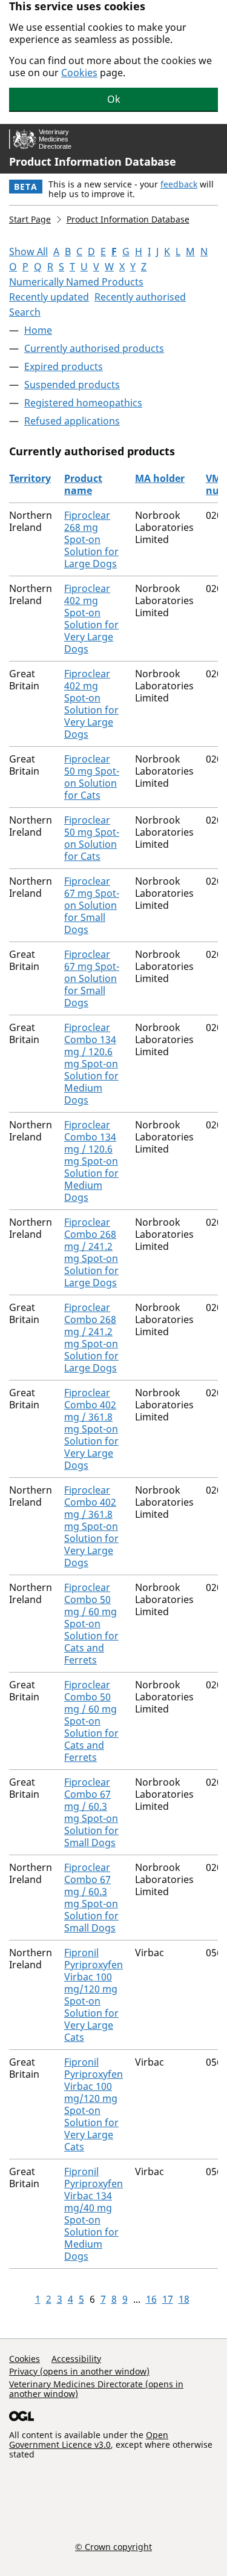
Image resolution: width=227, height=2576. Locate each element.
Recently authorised (140, 297)
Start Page (30, 219)
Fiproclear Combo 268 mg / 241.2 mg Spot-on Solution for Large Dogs (91, 1252)
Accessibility (76, 2359)
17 (168, 2299)
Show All (28, 252)
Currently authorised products (94, 348)
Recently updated (49, 297)
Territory (30, 478)
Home (38, 330)
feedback (179, 184)
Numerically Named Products (76, 282)
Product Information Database (93, 161)
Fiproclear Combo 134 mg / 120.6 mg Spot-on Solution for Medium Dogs (91, 1064)
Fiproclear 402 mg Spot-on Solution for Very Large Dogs (91, 619)
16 (151, 2299)
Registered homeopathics (83, 403)
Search (25, 312)
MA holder (160, 478)
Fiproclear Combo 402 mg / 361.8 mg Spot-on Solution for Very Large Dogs (91, 1429)
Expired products (64, 366)
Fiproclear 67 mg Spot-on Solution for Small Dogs (92, 905)
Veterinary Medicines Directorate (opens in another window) (96, 2389)
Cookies (79, 73)
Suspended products (72, 385)
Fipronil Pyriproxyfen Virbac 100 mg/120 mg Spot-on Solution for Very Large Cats (94, 1995)
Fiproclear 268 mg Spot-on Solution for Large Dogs (91, 539)
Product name (83, 484)
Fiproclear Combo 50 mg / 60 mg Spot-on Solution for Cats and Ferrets (91, 1624)
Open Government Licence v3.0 (89, 2440)
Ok (114, 99)
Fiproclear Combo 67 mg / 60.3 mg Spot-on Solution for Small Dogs (91, 1812)
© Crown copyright (113, 2546)
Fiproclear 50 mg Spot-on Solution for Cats (92, 777)
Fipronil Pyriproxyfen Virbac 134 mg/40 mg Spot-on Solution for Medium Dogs (94, 2214)
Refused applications (72, 421)
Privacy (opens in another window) (79, 2371)
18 (184, 2299)
